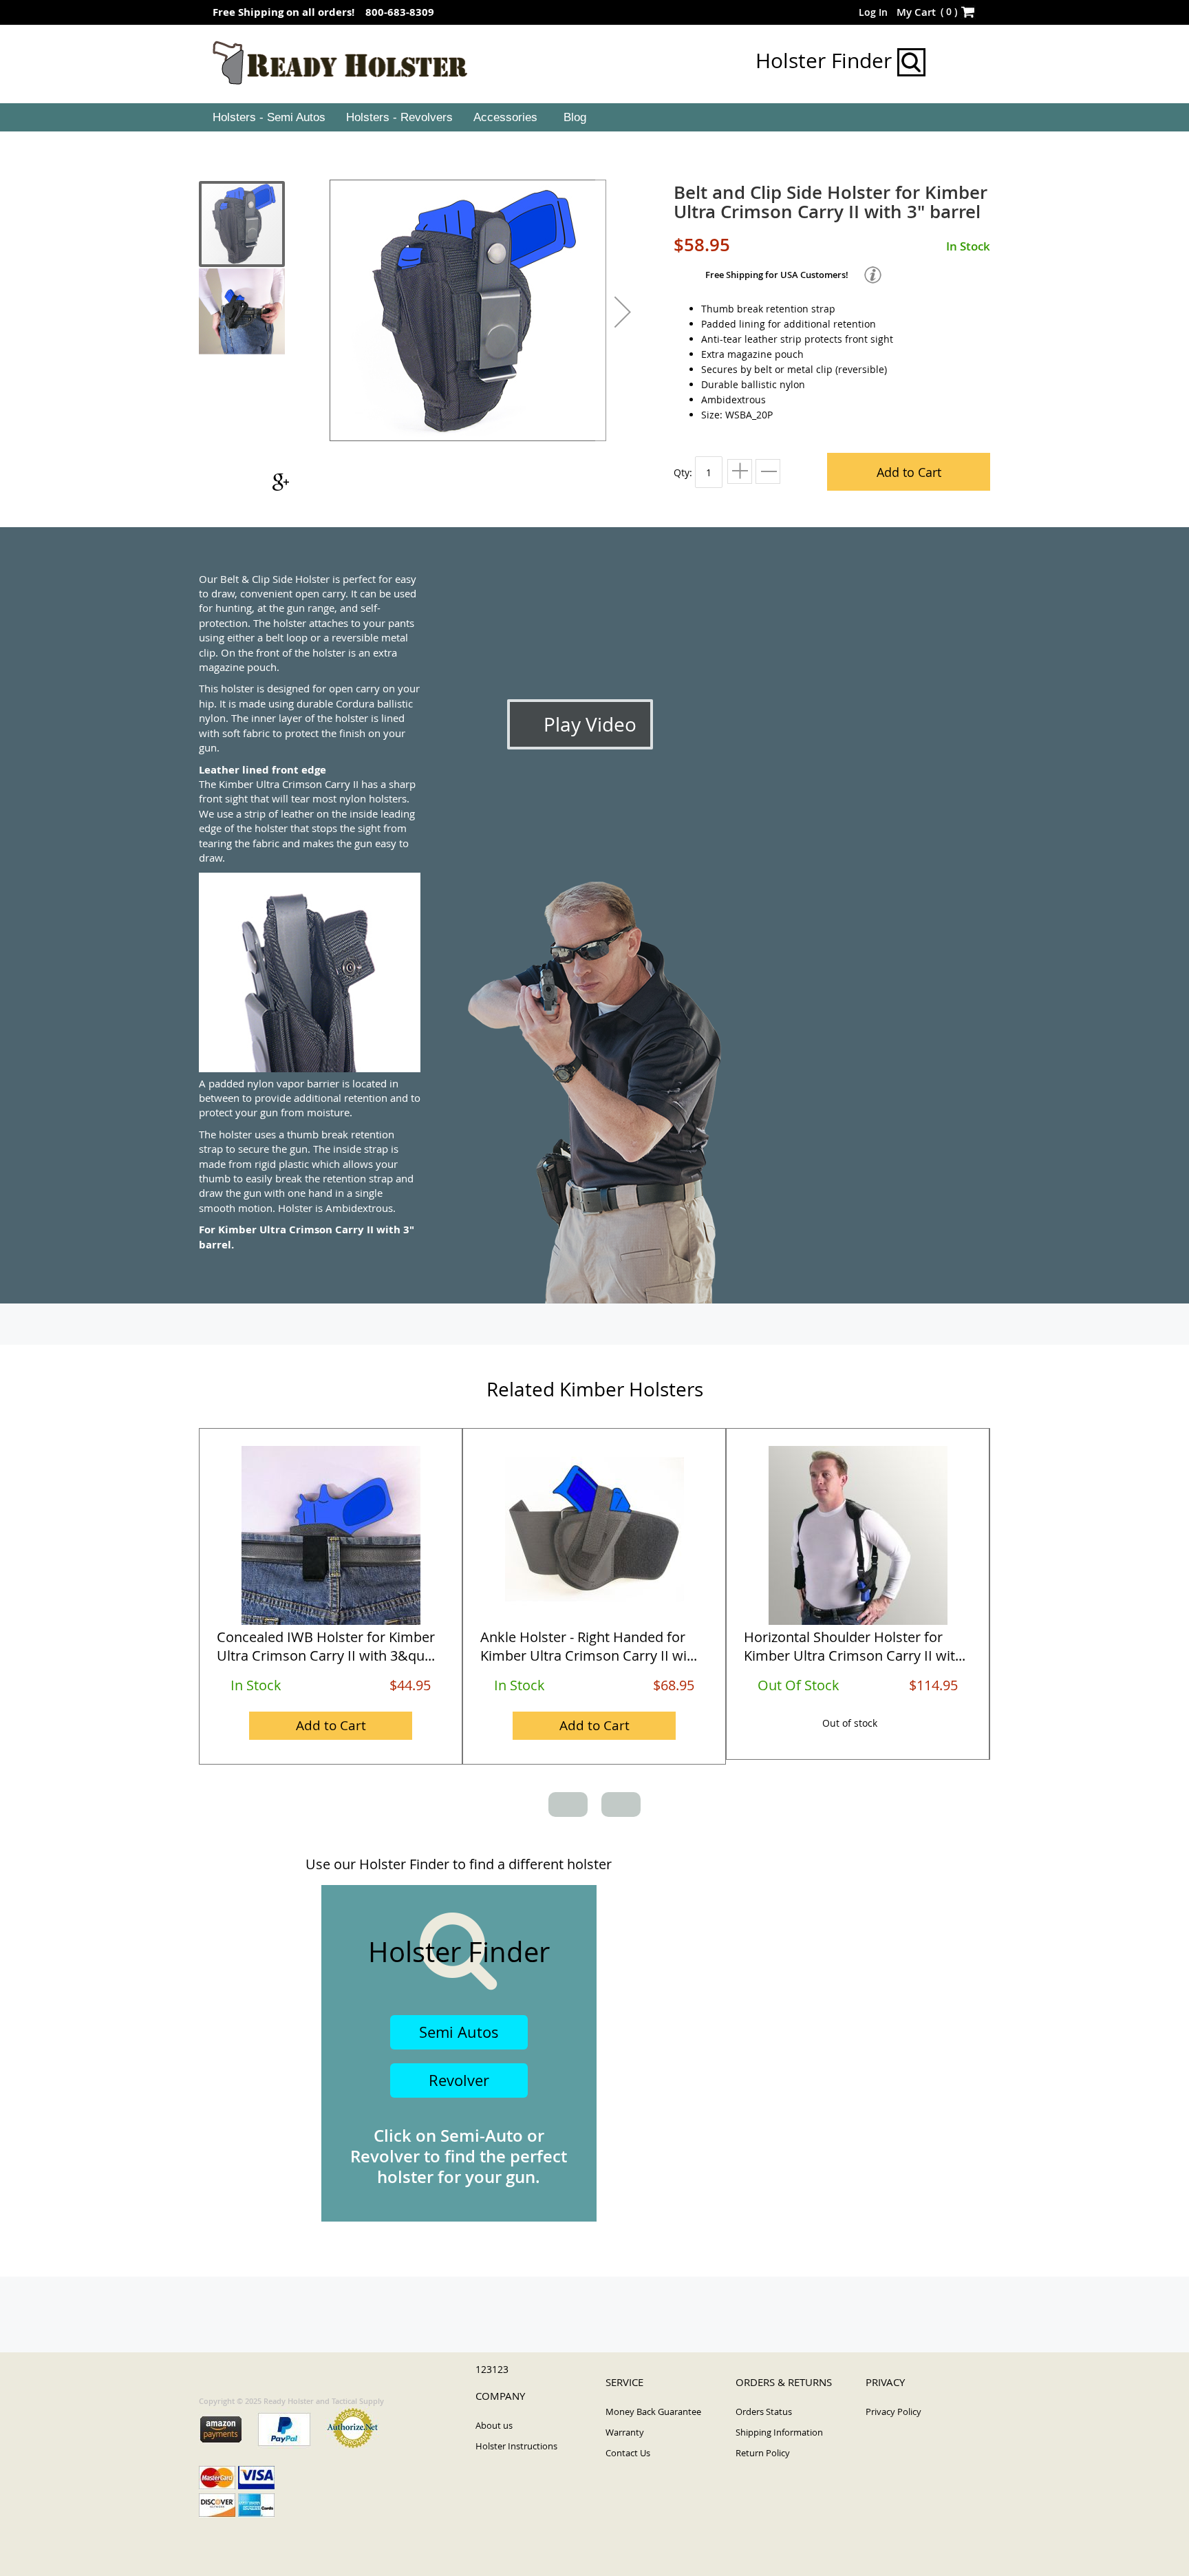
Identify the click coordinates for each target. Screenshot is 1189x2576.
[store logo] (340, 63)
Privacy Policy (893, 2412)
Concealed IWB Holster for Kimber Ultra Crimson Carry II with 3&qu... (326, 1646)
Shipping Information (779, 2432)
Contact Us (628, 2453)
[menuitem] (268, 118)
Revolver (459, 2080)
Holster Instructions (516, 2446)
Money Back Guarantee (653, 2412)
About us (494, 2425)
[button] (623, 312)
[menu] (594, 118)
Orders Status (764, 2412)
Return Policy (763, 2453)
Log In (873, 12)
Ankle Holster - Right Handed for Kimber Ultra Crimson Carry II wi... (589, 1646)
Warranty (625, 2432)
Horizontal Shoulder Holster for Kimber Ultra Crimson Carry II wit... (855, 1646)
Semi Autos (459, 2032)
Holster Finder (826, 61)
